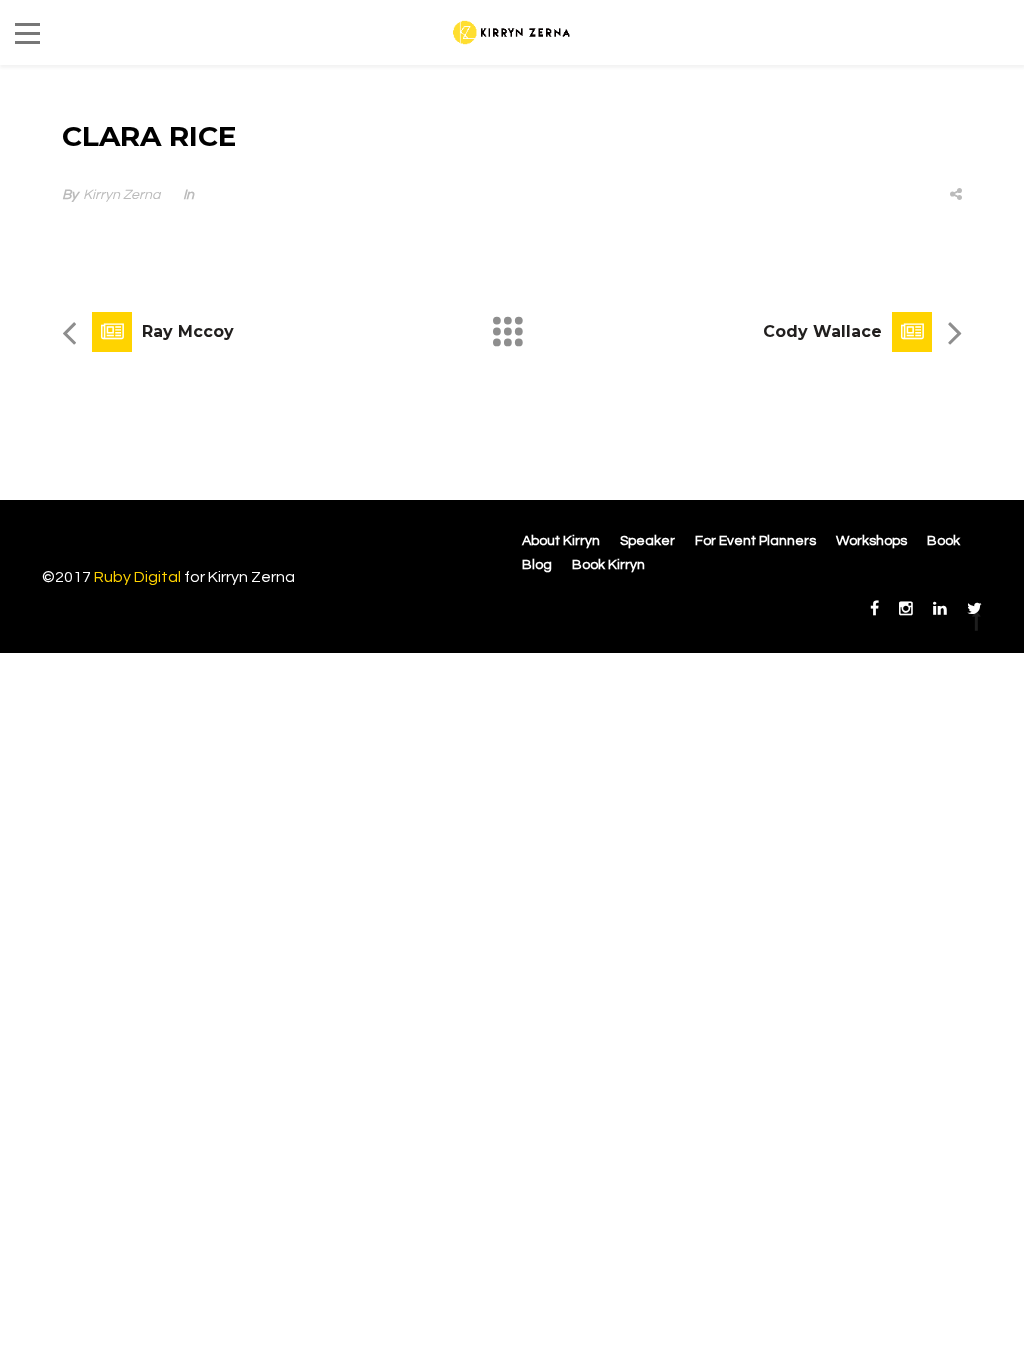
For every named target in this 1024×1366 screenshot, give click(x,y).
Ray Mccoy (188, 331)
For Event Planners (755, 541)
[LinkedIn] (940, 609)
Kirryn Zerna (121, 195)
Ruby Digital (137, 577)
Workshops (871, 541)
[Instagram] (906, 609)
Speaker (647, 541)
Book (943, 541)
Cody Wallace (822, 331)
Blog (537, 565)
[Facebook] (874, 609)
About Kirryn (561, 541)
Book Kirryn (608, 565)
